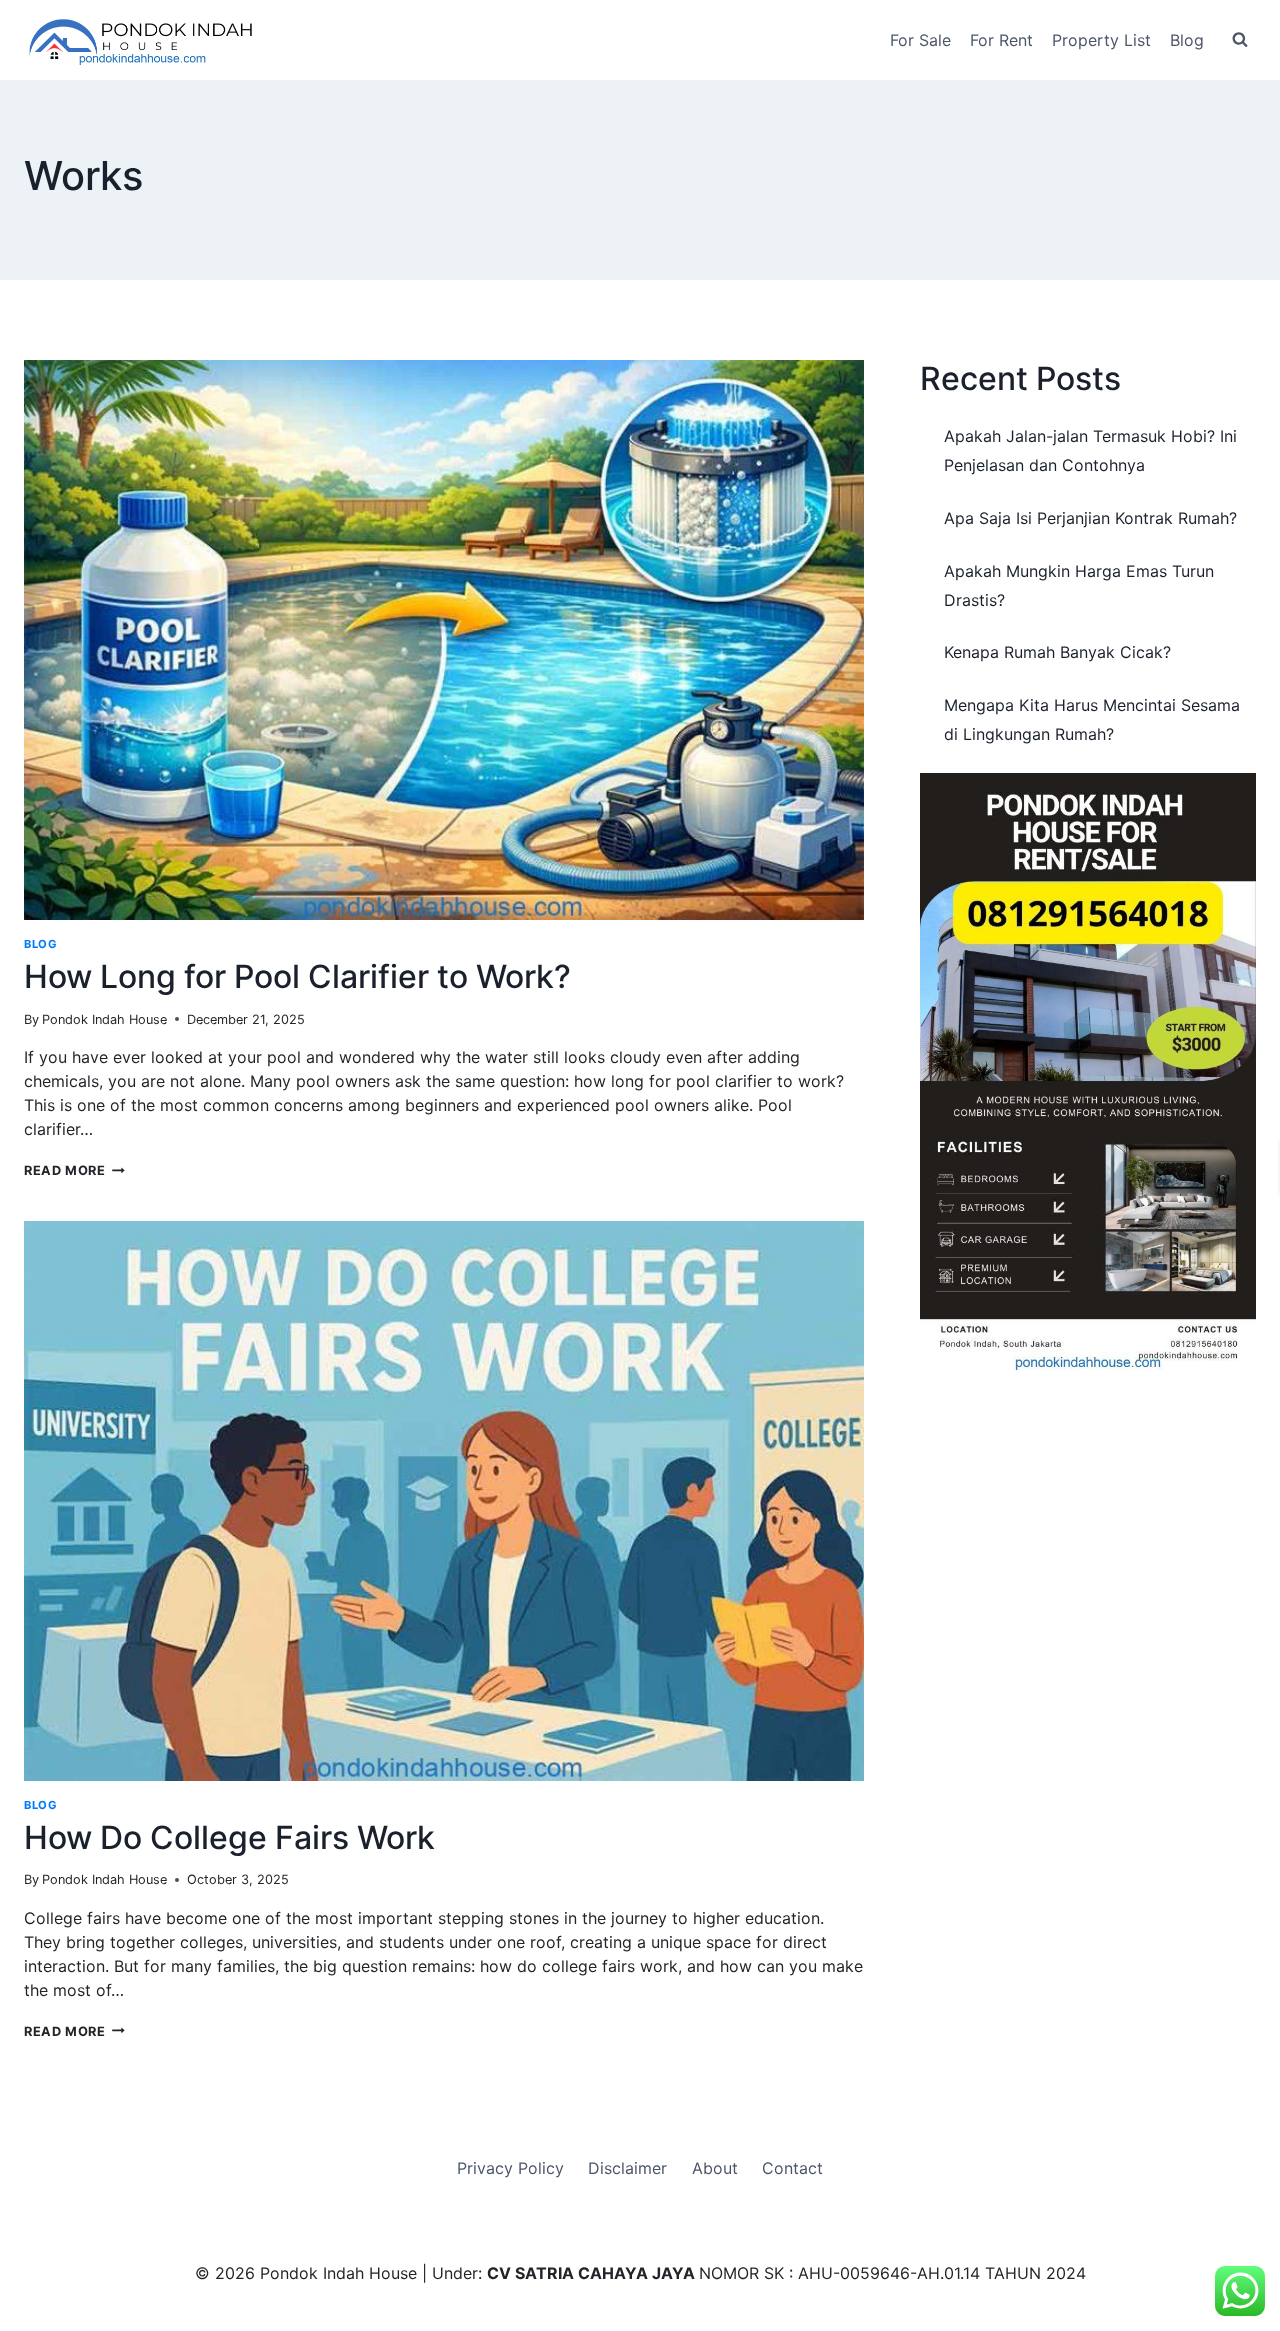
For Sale (920, 40)
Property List (1101, 40)
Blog (1187, 40)
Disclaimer (627, 2168)
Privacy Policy (510, 2168)
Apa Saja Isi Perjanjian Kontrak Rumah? (1090, 518)
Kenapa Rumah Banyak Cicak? (1057, 652)
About (715, 2168)
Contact (792, 2168)
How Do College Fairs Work (229, 1837)
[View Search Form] (1240, 40)
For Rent (1001, 40)
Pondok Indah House (104, 1019)
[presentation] (444, 640)
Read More (74, 1170)
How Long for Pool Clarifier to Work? (297, 976)
